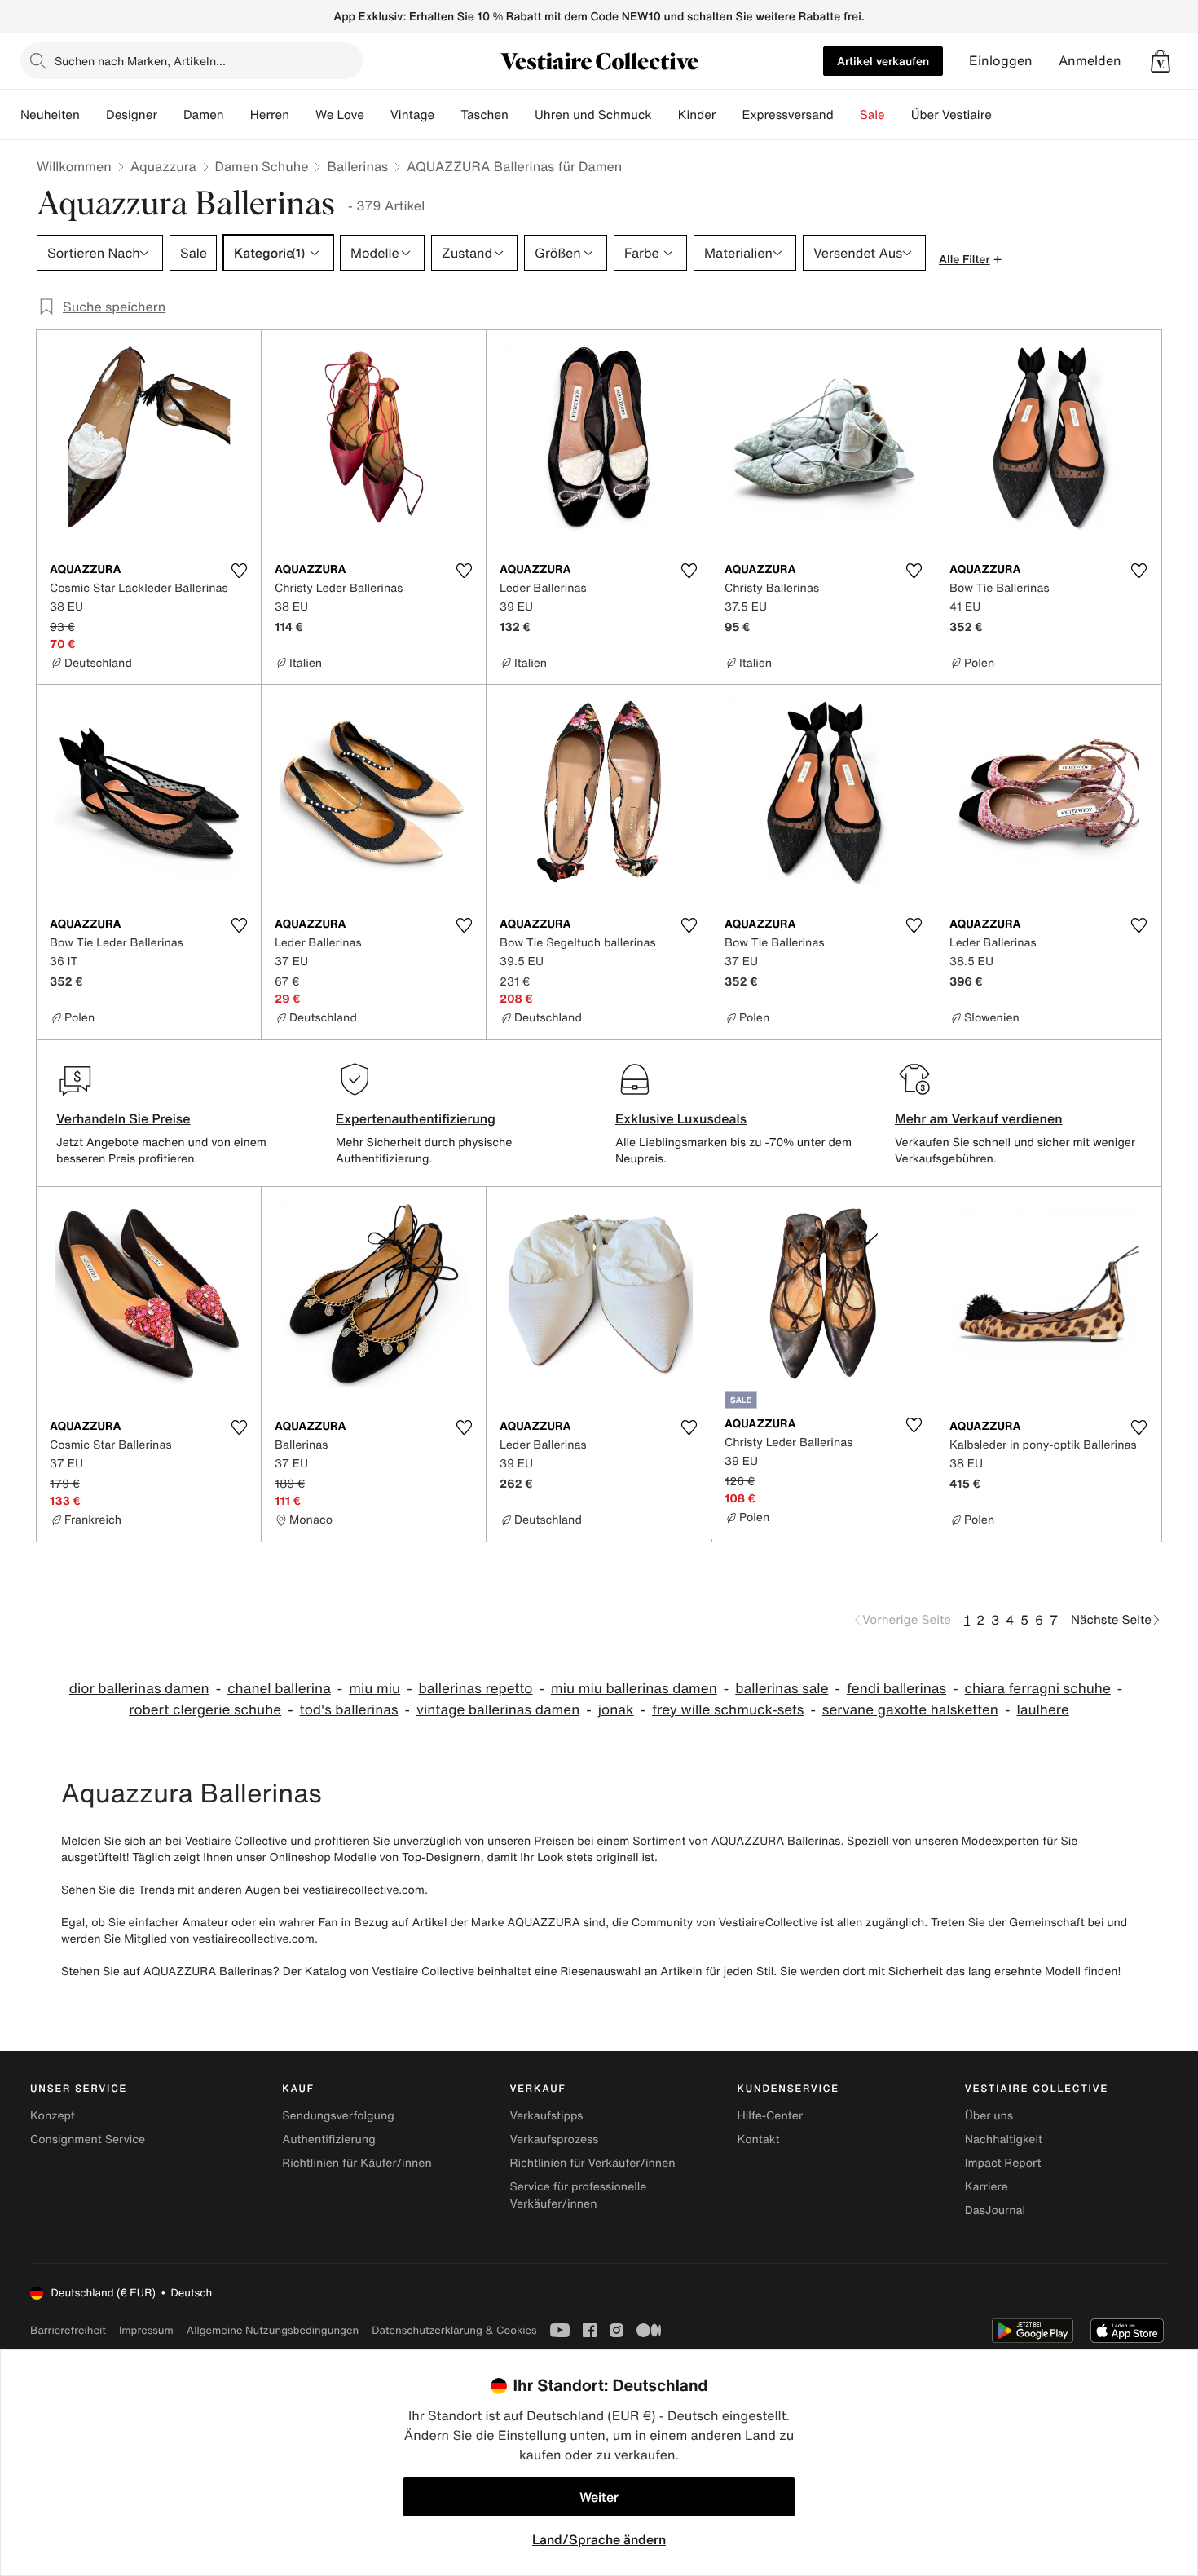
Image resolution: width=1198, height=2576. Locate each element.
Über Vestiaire (951, 115)
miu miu (374, 1689)
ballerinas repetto (476, 1689)
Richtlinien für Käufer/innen (357, 2163)
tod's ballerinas (349, 1710)
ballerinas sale (782, 1689)
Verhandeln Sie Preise (123, 1118)
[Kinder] (729, 115)
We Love (340, 115)
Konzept (53, 2116)
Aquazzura (163, 166)
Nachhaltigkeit (1004, 2139)
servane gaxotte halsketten (910, 1710)
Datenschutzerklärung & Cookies (454, 2330)
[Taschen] (522, 115)
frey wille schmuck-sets (728, 1710)
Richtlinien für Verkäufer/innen (592, 2163)
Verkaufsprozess (554, 2139)
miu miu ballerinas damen (634, 1689)
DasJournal (995, 2210)
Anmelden (1090, 61)
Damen (204, 115)
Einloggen (1001, 61)
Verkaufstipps (546, 2116)
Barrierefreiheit (68, 2330)
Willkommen (74, 166)
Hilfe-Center (770, 2116)
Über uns (989, 2116)
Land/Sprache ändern (599, 2539)
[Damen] (237, 115)
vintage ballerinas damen (498, 1710)
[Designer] (170, 115)
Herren (270, 115)
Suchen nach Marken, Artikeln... (140, 61)
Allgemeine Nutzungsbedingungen (273, 2330)
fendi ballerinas (896, 1689)
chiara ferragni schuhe (1038, 1689)
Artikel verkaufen (883, 61)
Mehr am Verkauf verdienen (979, 1118)
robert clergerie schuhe (205, 1710)
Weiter (599, 2497)
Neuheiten (50, 115)
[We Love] (377, 115)
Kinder (697, 115)
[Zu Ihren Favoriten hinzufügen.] (239, 571)
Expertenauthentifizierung (416, 1118)
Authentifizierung (328, 2139)
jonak (616, 1710)
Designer (132, 115)
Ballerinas (357, 166)
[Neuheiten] (93, 115)
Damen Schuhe (262, 166)
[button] (1161, 61)
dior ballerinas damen (139, 1689)
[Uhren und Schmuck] (665, 115)
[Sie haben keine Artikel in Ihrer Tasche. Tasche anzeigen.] (1161, 61)
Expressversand (787, 115)
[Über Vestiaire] (1005, 115)
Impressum (146, 2330)
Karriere (987, 2187)
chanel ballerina (279, 1689)
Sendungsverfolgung (338, 2116)
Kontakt (759, 2139)
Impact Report (1003, 2163)
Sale (872, 115)
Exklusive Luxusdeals (681, 1118)
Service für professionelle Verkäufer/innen (578, 2195)
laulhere (1042, 1710)
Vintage (412, 115)
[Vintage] (447, 115)
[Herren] (302, 115)
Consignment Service (88, 2139)
